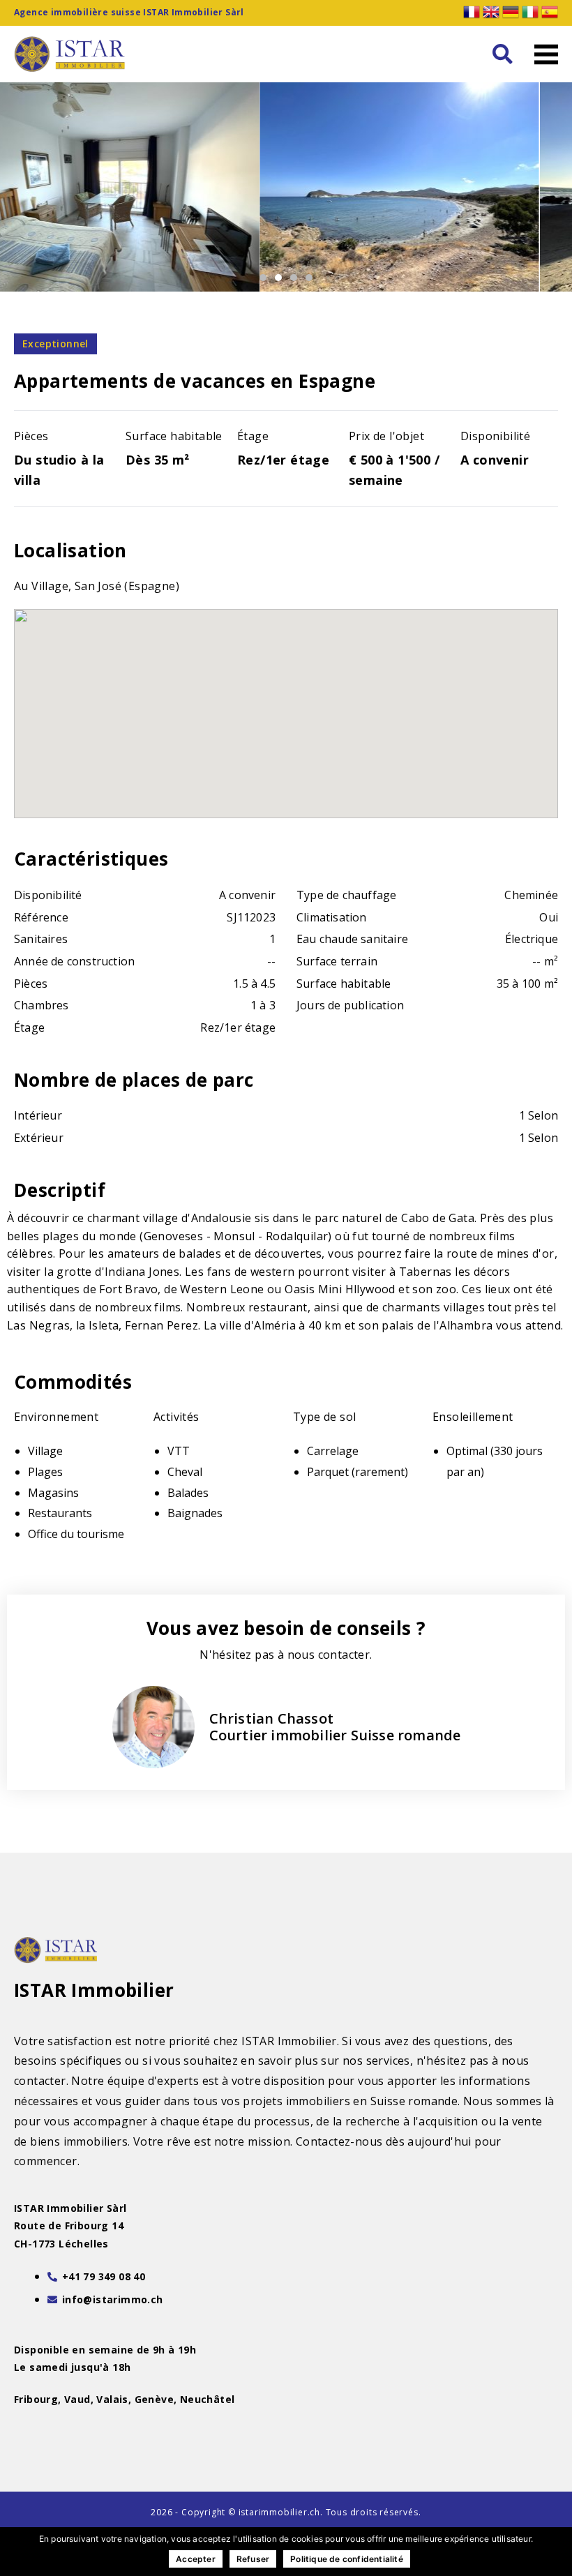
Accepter (196, 2559)
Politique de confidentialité (347, 2559)
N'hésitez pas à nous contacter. (286, 1655)
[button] (502, 54)
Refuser (253, 2559)
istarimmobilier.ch (279, 2512)
